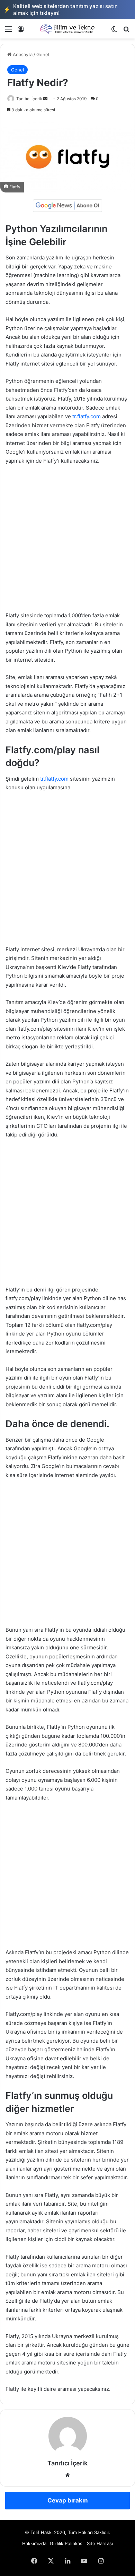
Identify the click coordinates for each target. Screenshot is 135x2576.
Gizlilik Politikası (67, 2543)
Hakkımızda (34, 2543)
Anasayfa (22, 54)
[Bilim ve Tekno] (67, 29)
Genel (43, 54)
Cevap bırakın (68, 2500)
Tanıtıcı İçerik (29, 99)
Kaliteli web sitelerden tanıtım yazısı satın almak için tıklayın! (61, 10)
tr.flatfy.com (87, 416)
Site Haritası (100, 2543)
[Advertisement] (67, 541)
